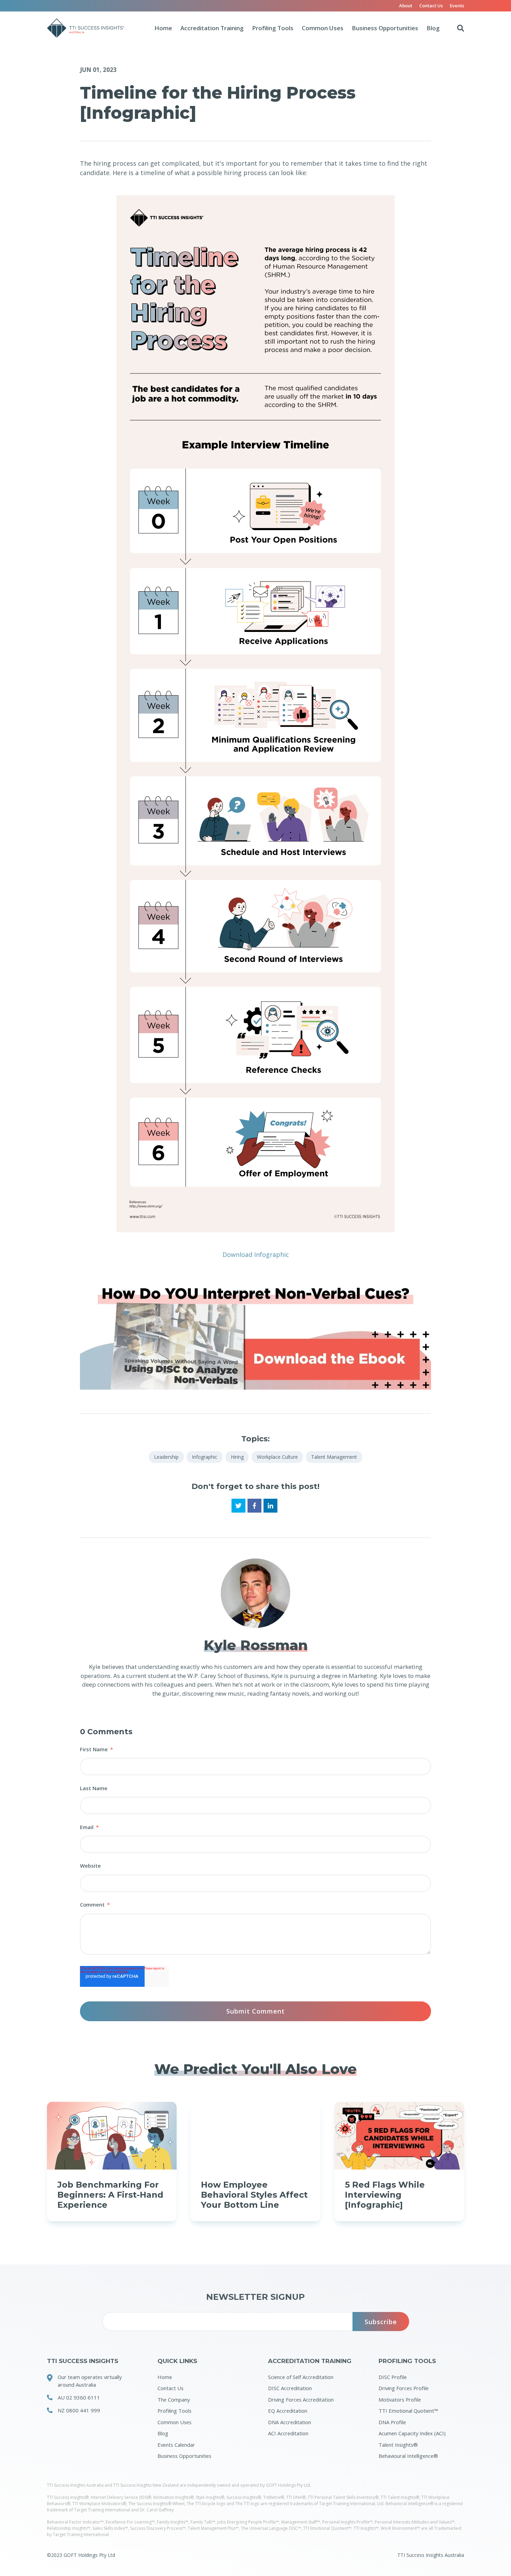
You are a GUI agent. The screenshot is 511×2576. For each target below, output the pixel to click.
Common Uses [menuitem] (175, 2422)
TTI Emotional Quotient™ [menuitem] (408, 2411)
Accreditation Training (212, 28)
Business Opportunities (385, 28)
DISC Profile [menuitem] (393, 2377)
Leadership (166, 1457)
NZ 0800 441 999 (79, 2410)
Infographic (205, 1457)
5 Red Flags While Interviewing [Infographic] (385, 2195)
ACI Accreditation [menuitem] (288, 2433)
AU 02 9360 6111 (79, 2397)
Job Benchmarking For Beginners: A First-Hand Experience (110, 2195)
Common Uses (323, 28)
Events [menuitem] (457, 6)
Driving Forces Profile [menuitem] (404, 2388)
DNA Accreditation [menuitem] (290, 2422)
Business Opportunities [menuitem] (184, 2456)
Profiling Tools (273, 28)
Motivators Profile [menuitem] (400, 2400)
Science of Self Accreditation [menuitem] (301, 2377)
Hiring (237, 1457)
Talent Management (334, 1457)
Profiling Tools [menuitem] (175, 2411)
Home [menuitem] (165, 2377)
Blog (433, 28)
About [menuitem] (406, 6)
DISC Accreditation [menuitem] (290, 2388)
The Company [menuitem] (174, 2400)
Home (163, 28)
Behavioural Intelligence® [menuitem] (408, 2456)
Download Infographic (256, 1254)
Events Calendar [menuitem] (176, 2445)
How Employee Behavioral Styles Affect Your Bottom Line (254, 2195)
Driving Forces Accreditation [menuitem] (301, 2400)
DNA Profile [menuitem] (392, 2422)
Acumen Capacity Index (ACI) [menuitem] (412, 2433)
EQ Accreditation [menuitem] (288, 2411)
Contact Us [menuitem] (431, 6)
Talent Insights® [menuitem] (398, 2445)
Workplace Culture (277, 1457)
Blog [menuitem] (163, 2433)
